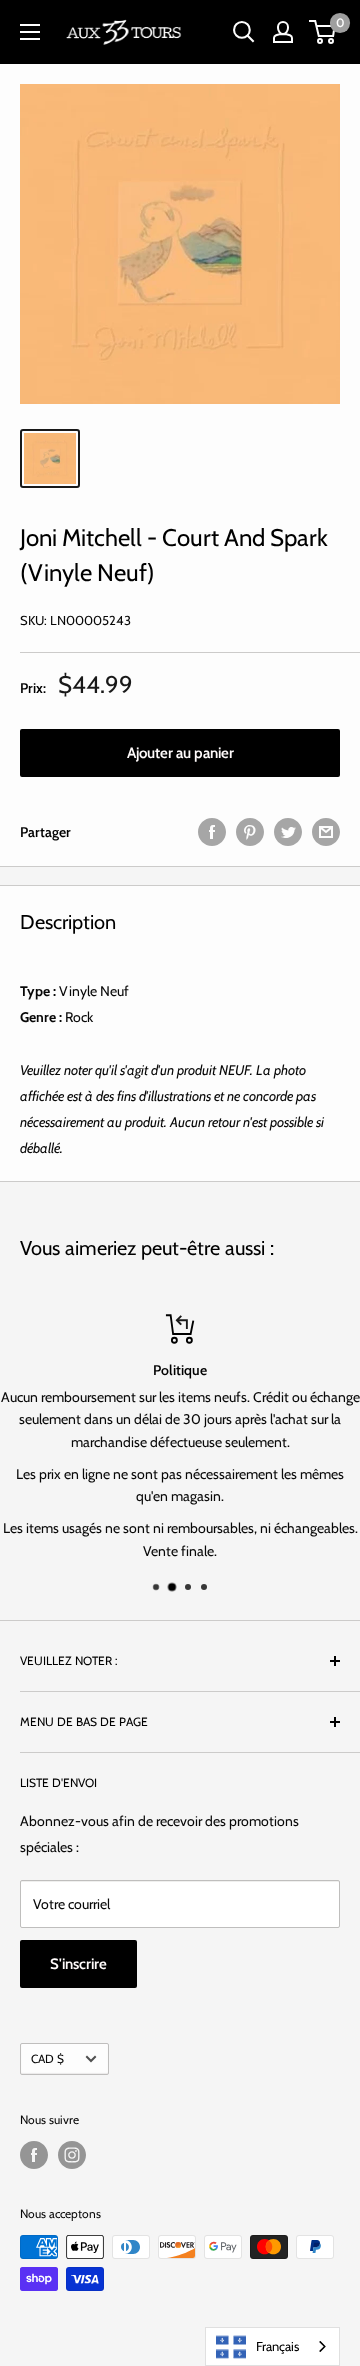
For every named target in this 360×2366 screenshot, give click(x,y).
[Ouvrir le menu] (30, 32)
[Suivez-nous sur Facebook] (34, 2155)
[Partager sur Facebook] (212, 831)
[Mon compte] (283, 32)
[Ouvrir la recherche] (244, 32)
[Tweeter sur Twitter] (288, 831)
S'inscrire (78, 1964)
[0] (323, 32)
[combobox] (272, 2346)
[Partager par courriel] (326, 831)
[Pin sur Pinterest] (250, 831)
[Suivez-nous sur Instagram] (72, 2155)
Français (277, 2346)
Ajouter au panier (180, 753)
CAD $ (47, 2059)
